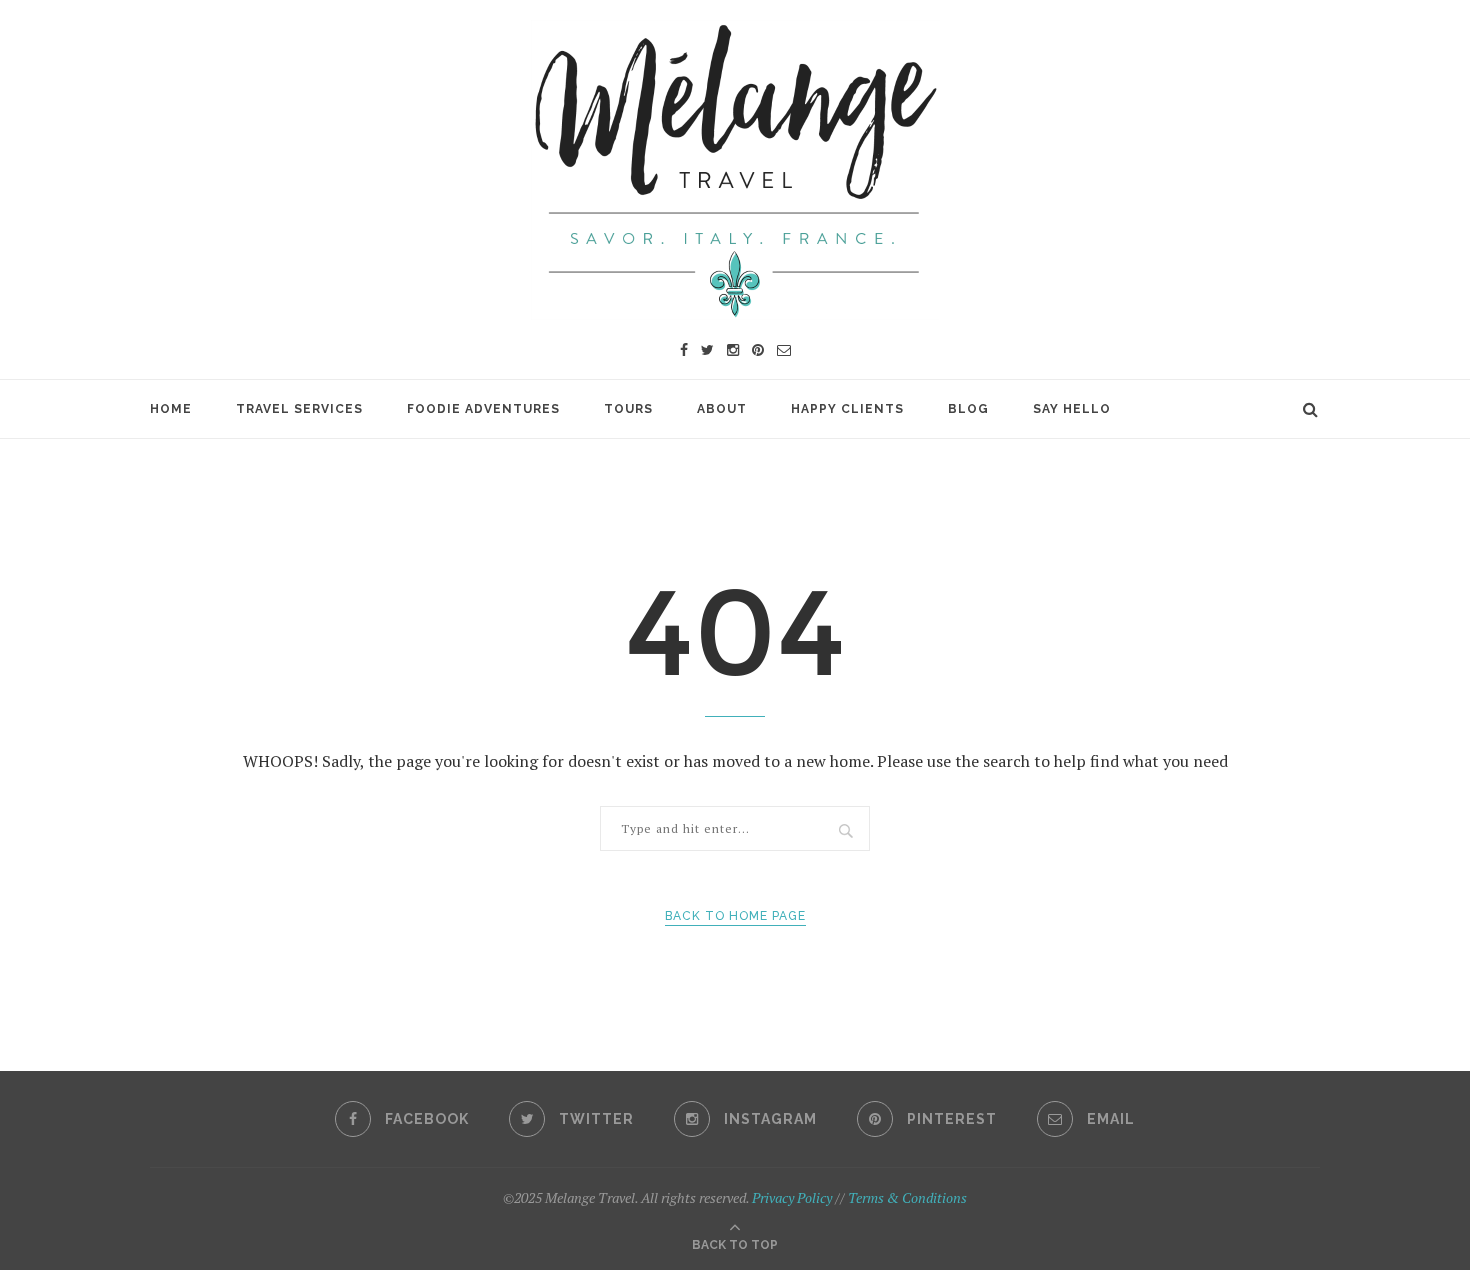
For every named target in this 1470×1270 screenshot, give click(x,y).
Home (171, 409)
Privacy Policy (792, 1197)
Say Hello (1072, 409)
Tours (628, 409)
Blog (968, 409)
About (722, 409)
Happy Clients (847, 409)
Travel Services (299, 409)
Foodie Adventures (483, 409)
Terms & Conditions (907, 1197)
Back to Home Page (735, 916)
